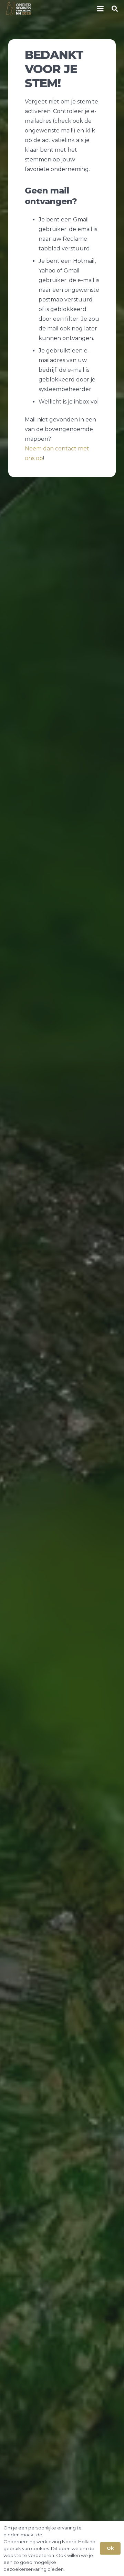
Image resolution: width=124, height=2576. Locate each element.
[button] (100, 9)
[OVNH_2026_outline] (18, 9)
